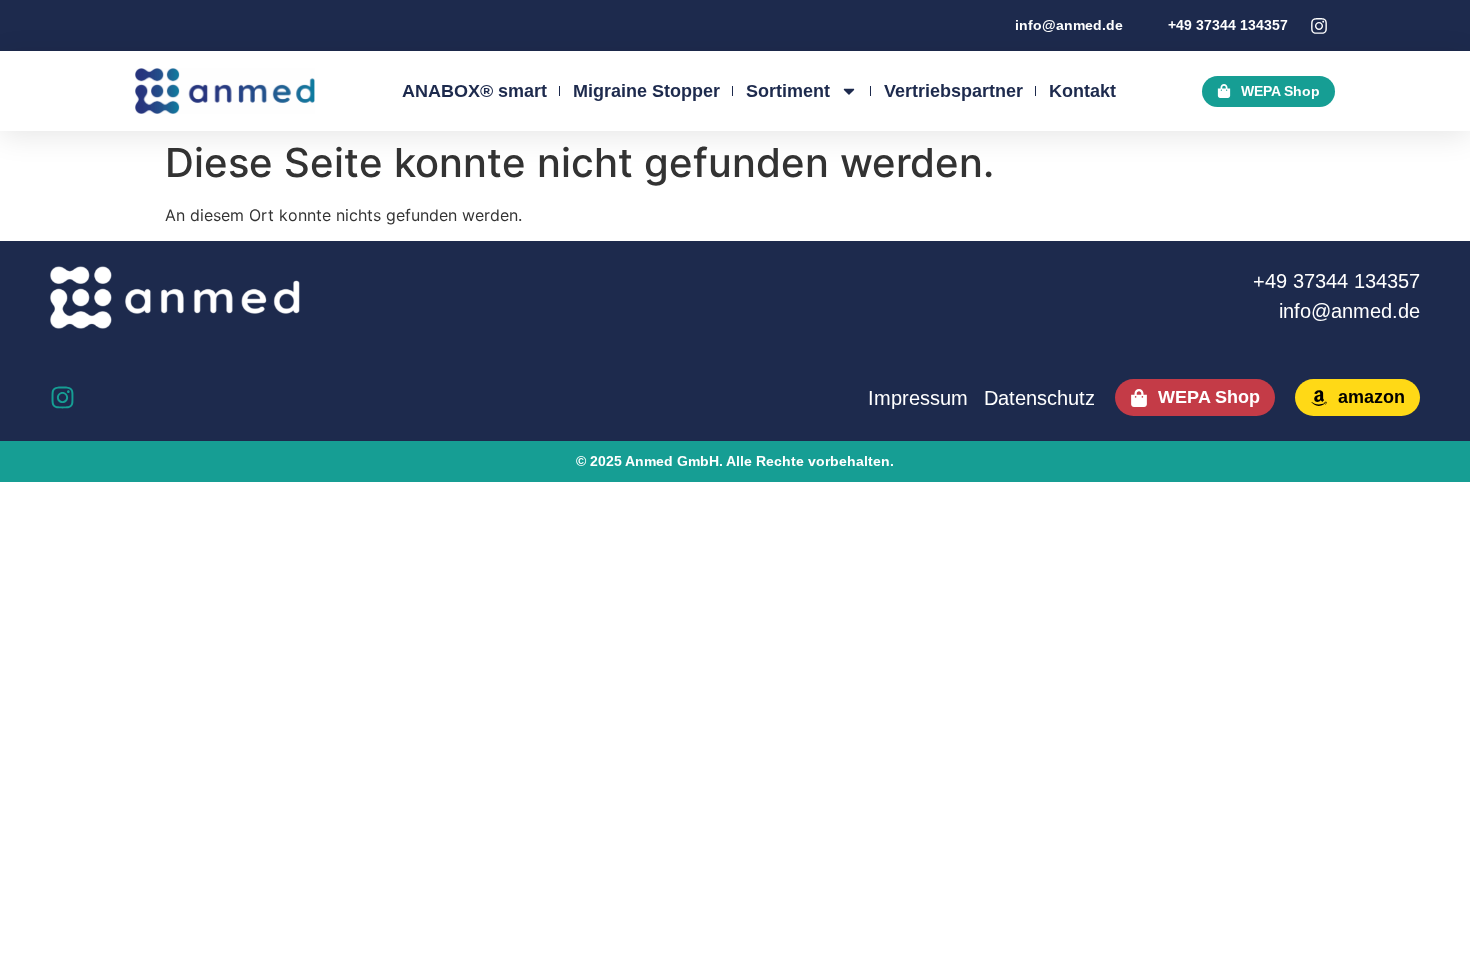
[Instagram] (62, 397)
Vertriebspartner (953, 91)
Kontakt (1082, 91)
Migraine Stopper (646, 91)
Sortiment (788, 91)
